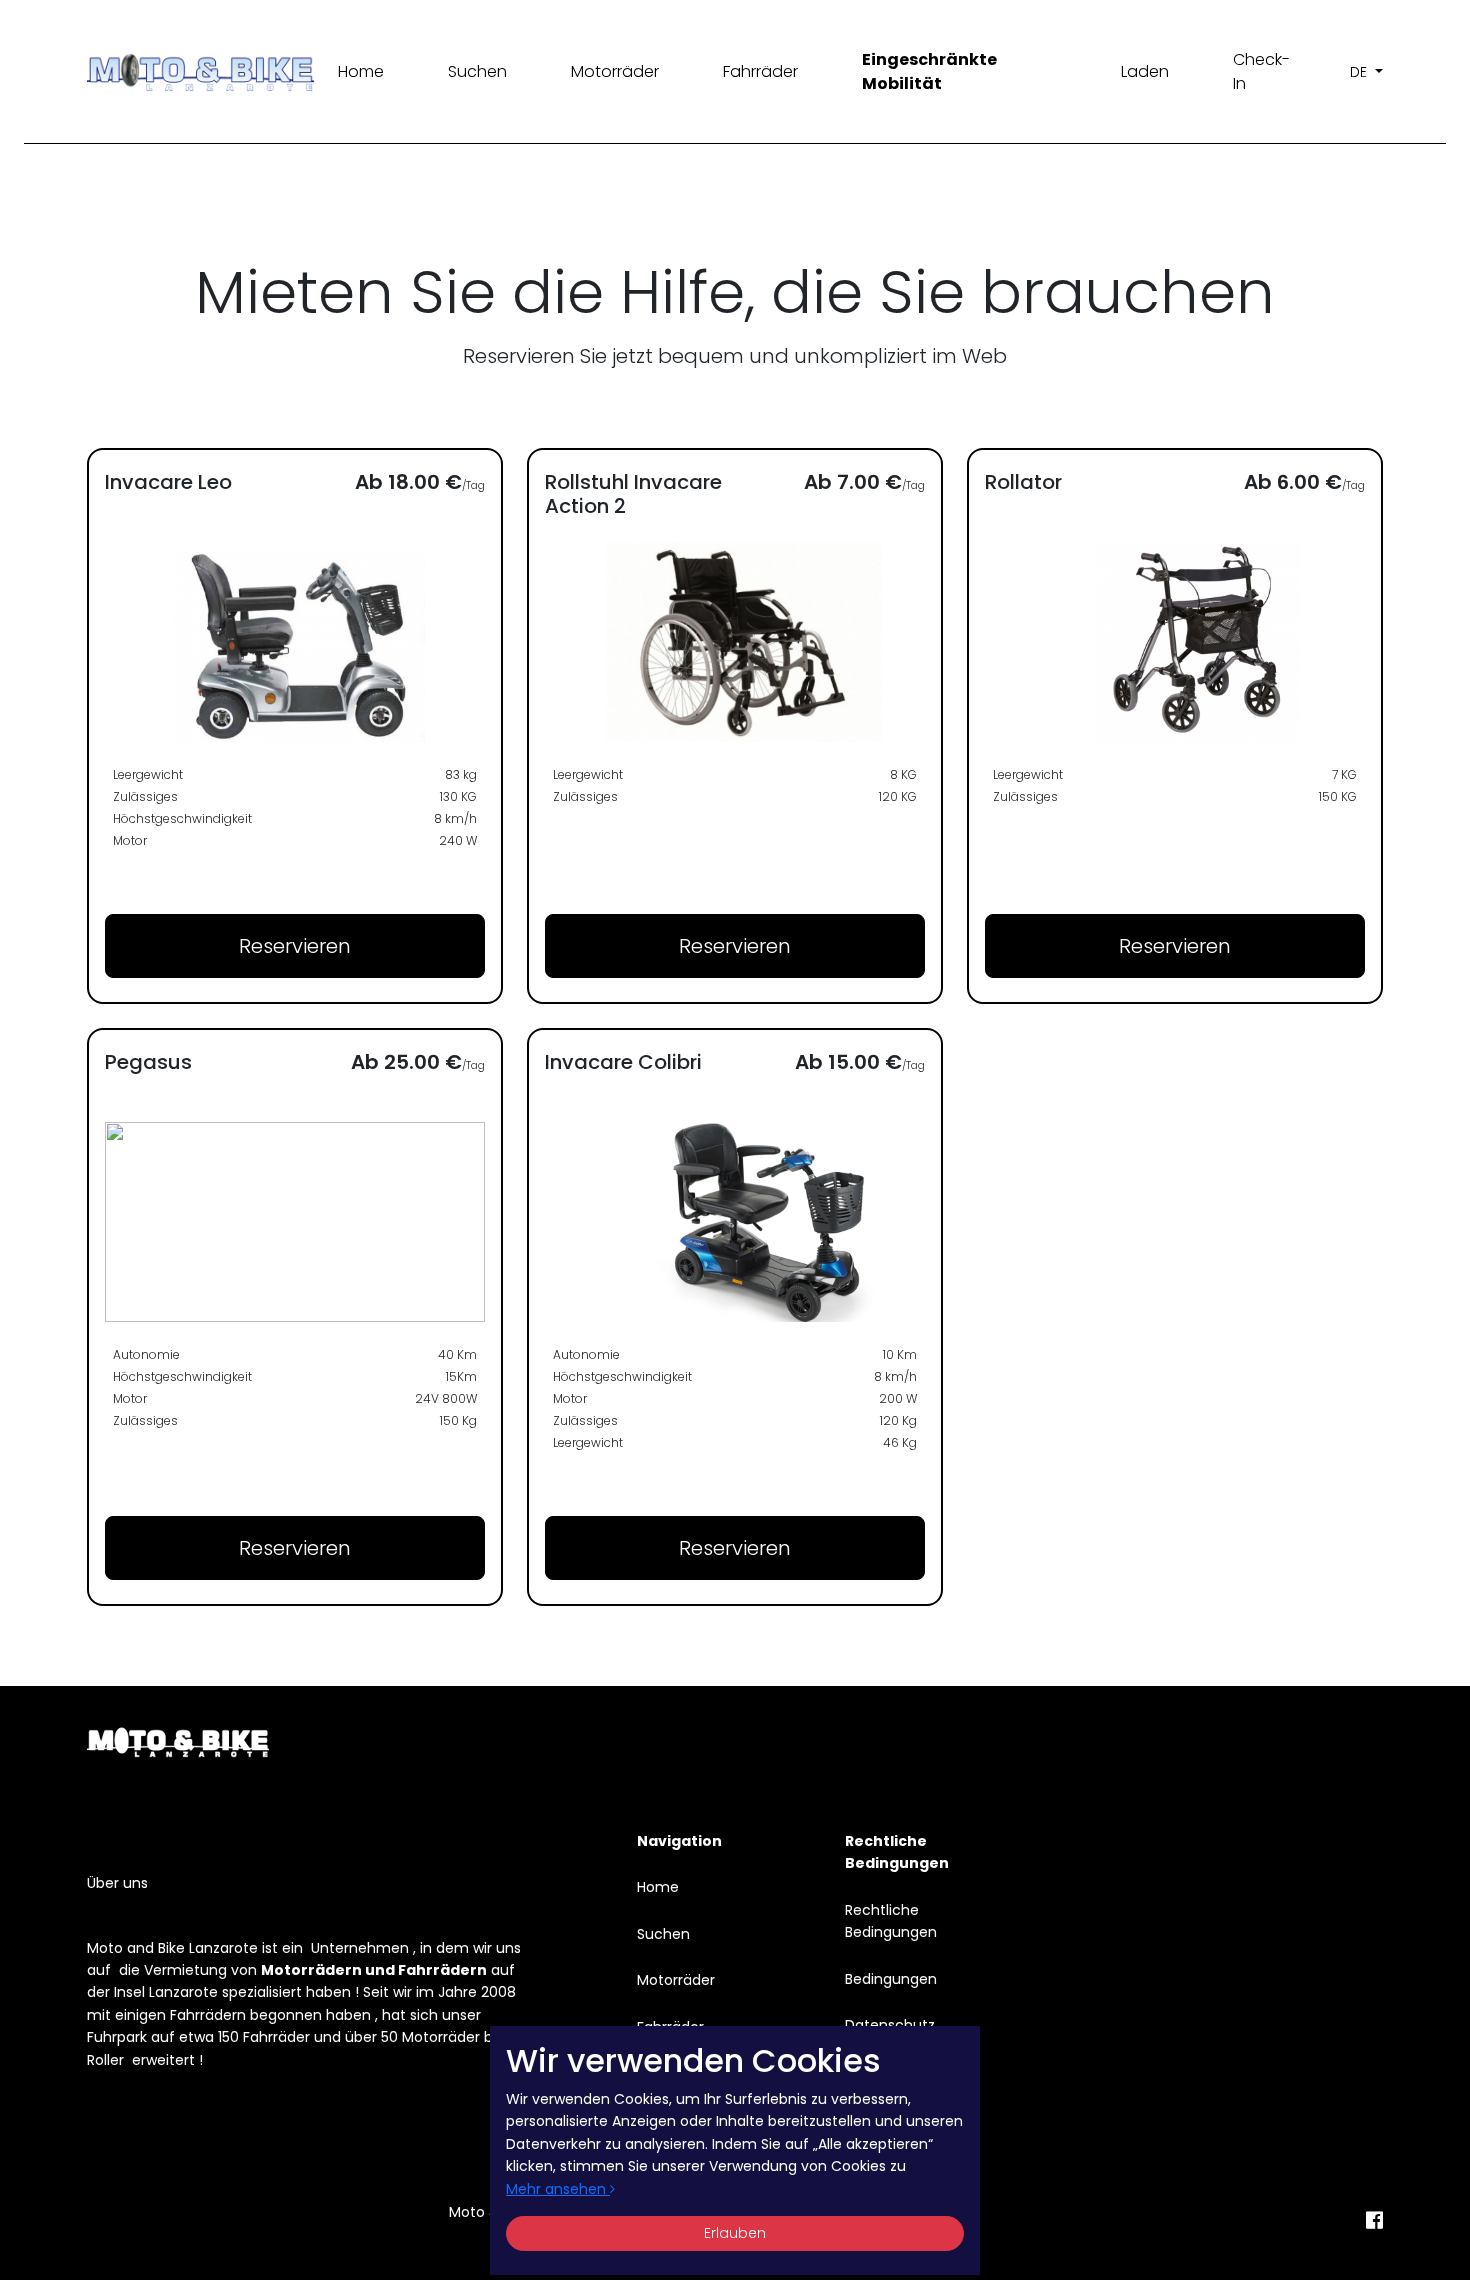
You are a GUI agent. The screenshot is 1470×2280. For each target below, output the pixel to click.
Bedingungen (891, 1979)
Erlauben (735, 2233)
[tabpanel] (735, 1027)
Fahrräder (760, 71)
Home (361, 71)
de (1360, 72)
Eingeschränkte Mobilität (929, 71)
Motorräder (615, 71)
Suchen (477, 71)
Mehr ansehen (558, 2189)
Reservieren (295, 946)
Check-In (1261, 71)
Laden (1145, 71)
